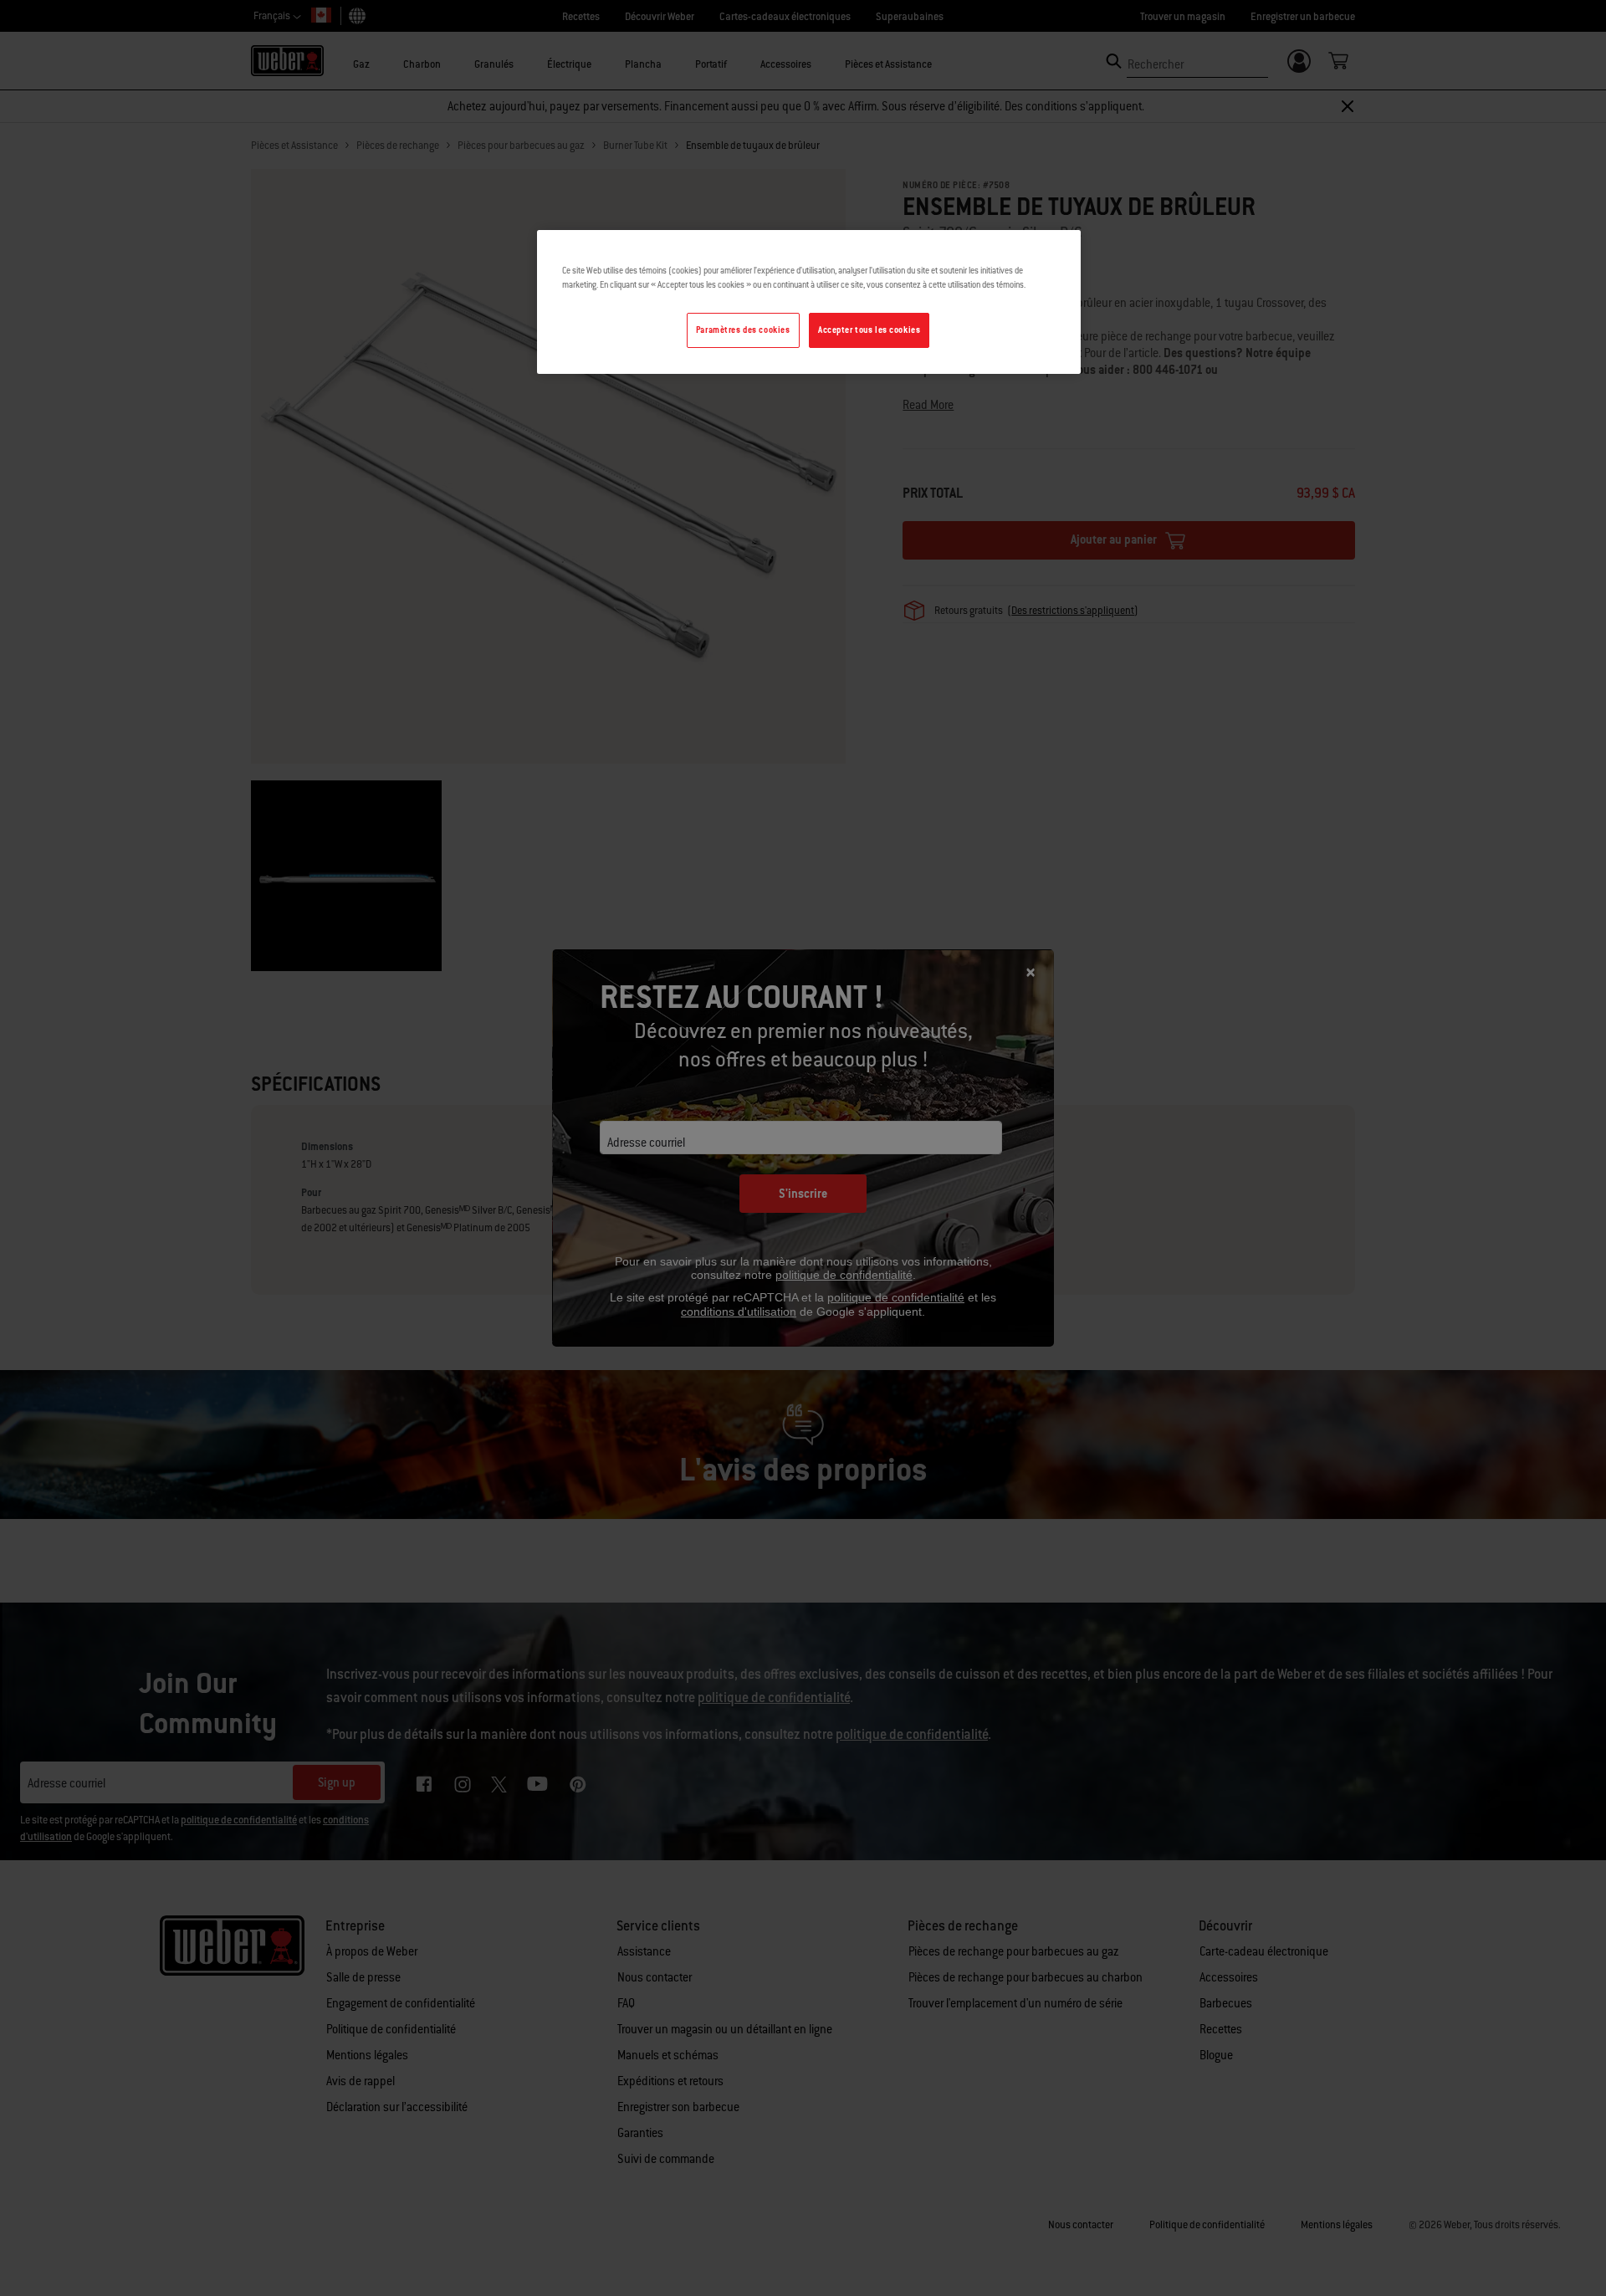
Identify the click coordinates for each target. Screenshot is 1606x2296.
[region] (809, 302)
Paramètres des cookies (743, 330)
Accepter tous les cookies (869, 330)
